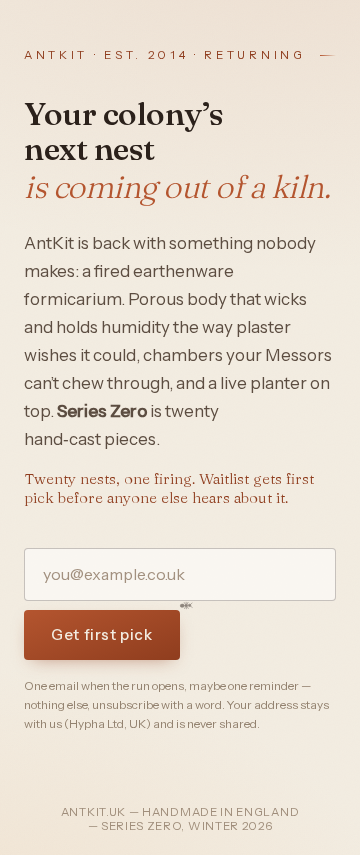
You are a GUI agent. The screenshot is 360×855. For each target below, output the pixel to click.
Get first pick (102, 634)
